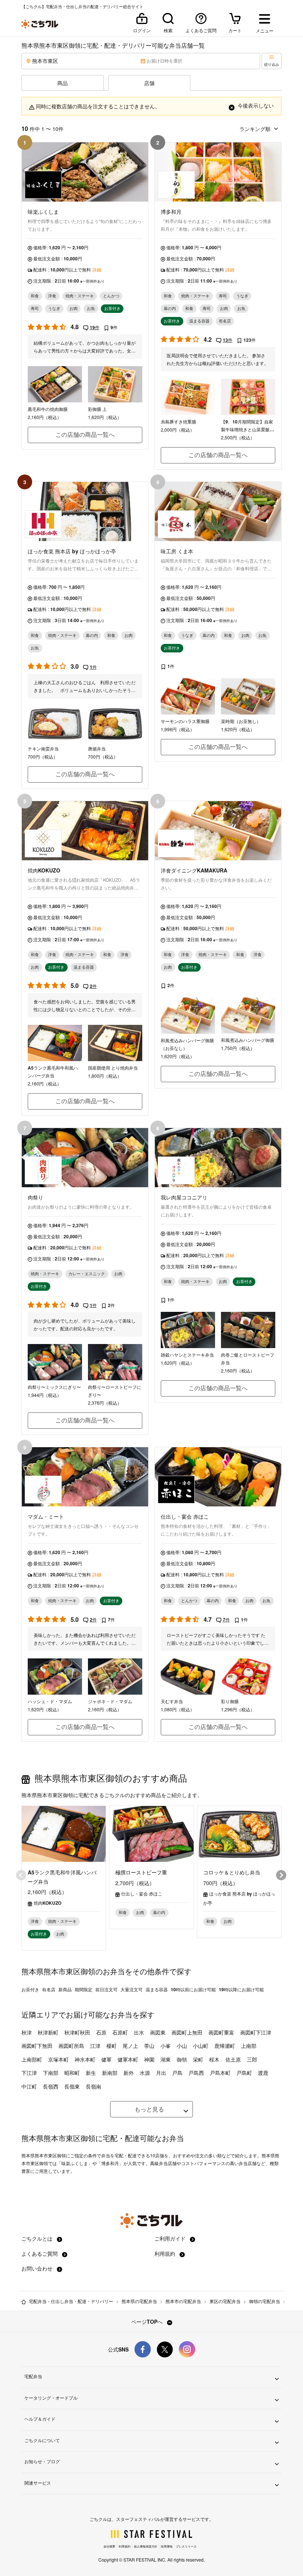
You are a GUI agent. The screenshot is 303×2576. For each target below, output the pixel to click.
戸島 (177, 2073)
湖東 (166, 2059)
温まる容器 (157, 1989)
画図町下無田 (37, 2046)
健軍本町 (128, 2059)
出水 (139, 2032)
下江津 (29, 2073)
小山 (182, 2046)
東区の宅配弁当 (225, 2301)
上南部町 (32, 2059)
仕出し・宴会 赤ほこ (142, 1894)
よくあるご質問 (40, 2253)
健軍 (106, 2059)
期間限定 (84, 1989)
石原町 (120, 2032)
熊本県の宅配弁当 (139, 2301)
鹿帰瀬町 (225, 2046)
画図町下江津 (256, 2032)
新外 (129, 2073)
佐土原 (233, 2059)
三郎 (252, 2059)
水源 (145, 2073)
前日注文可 (106, 1989)
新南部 (110, 2073)
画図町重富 (221, 2032)
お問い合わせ (38, 2268)
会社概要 (109, 2546)
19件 (95, 327)
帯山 (149, 2046)
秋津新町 (48, 2032)
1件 (93, 667)
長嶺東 (72, 2086)
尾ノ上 (130, 2046)
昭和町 (72, 2073)
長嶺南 (93, 2086)
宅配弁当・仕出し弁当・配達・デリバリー (71, 2301)
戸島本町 (220, 2073)
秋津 (27, 2032)
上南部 (249, 2046)
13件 (228, 340)
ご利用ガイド (171, 2238)
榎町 (112, 2046)
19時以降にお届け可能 (241, 1989)
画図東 (158, 2032)
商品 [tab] (62, 83)
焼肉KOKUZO (47, 1903)
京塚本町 (58, 2059)
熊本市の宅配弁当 (183, 2301)
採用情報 (167, 2546)
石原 (101, 2032)
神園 (149, 2059)
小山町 (201, 2046)
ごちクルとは (38, 2238)
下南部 (51, 2073)
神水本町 (85, 2059)
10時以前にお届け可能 (193, 1989)
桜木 (214, 2059)
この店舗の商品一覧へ (85, 434)
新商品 (65, 1989)
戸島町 (244, 2073)
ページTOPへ (148, 2322)
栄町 (198, 2059)
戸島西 (196, 2073)
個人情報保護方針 (146, 2546)
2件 (93, 986)
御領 (182, 2059)
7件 (226, 1620)
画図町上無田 (187, 2032)
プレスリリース (186, 2546)
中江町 (29, 2086)
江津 (95, 2046)
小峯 (166, 2046)
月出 (161, 2073)
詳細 (97, 270)
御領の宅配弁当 (265, 2301)
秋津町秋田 (77, 2032)
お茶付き (30, 1989)
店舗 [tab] (149, 83)
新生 (91, 2073)
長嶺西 (51, 2086)
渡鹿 (263, 2073)
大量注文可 (132, 1989)
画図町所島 (71, 2046)
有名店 (49, 1989)
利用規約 (166, 2253)
